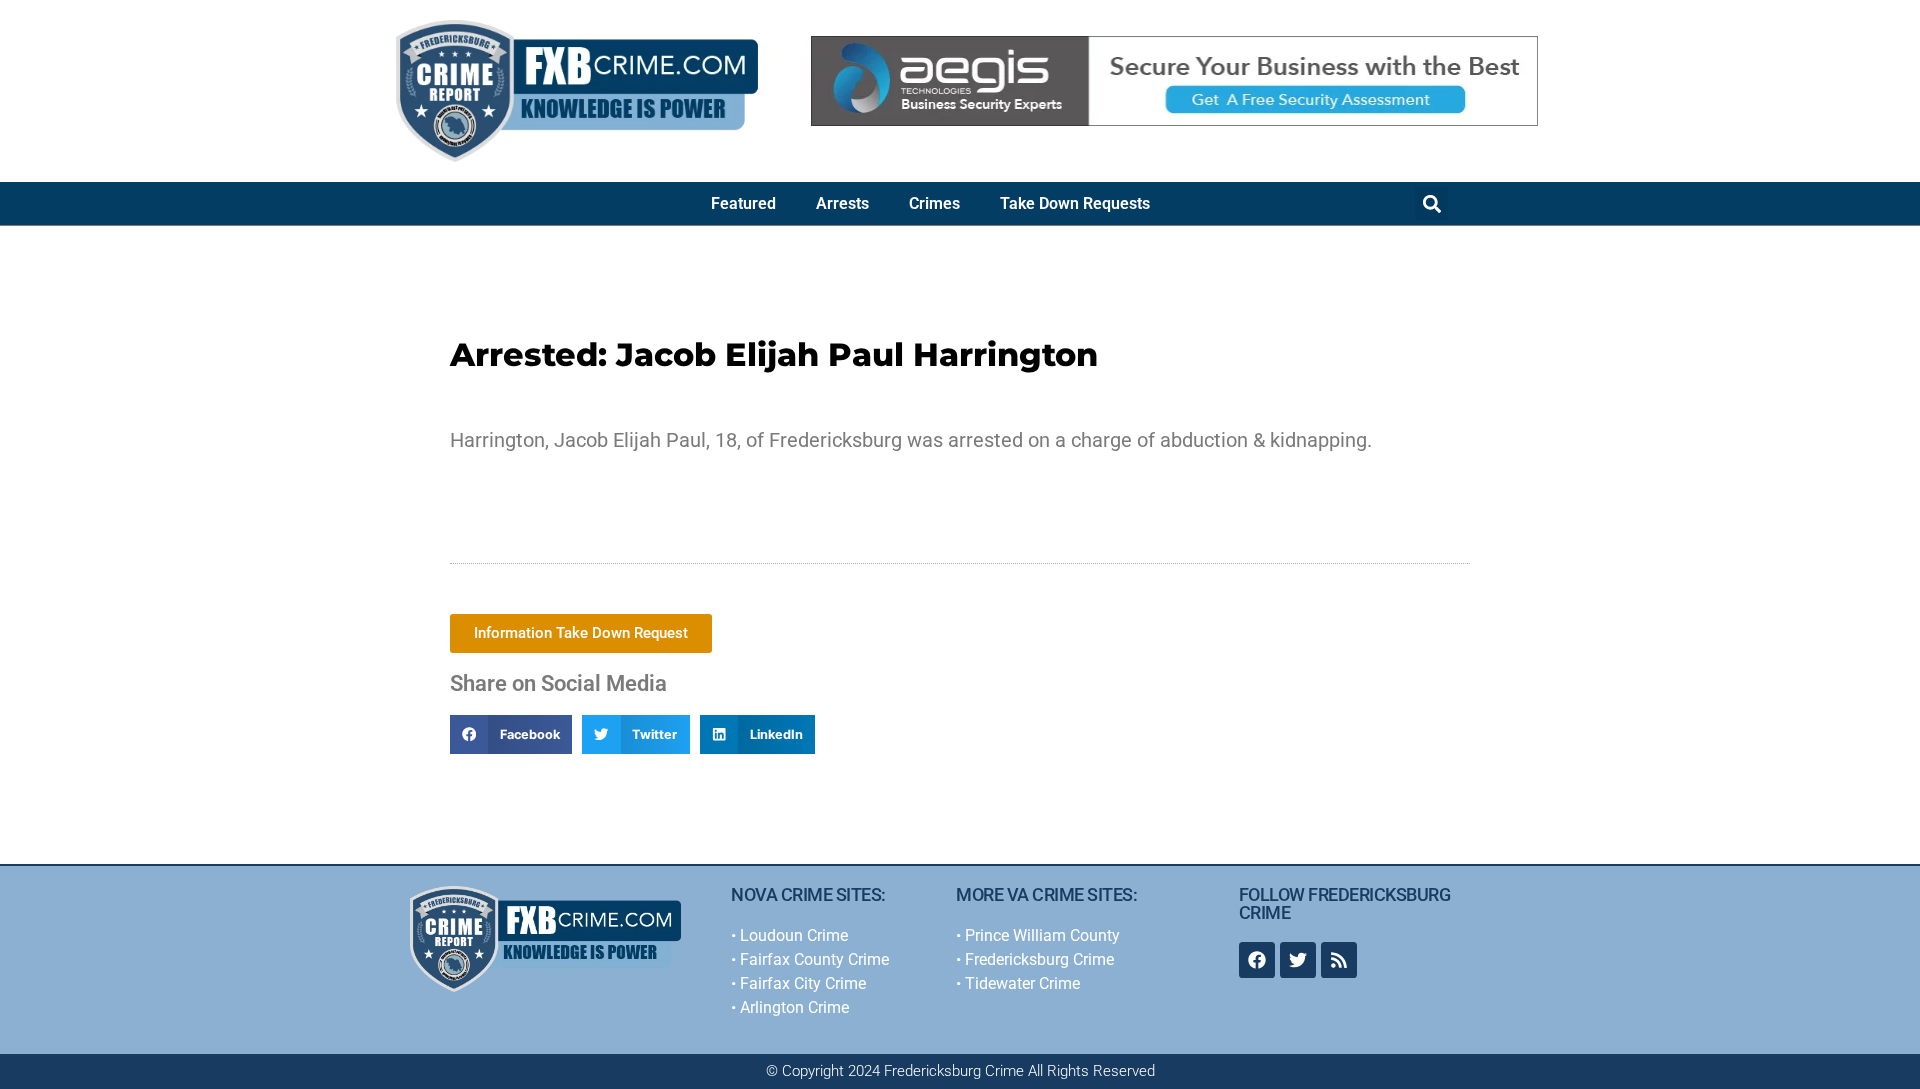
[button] (1431, 203)
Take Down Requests (1075, 203)
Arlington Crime (794, 1007)
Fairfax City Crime (803, 983)
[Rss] (1339, 960)
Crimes (934, 203)
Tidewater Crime (1022, 983)
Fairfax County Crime (814, 959)
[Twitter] (1298, 960)
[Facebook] (1257, 960)
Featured (743, 203)
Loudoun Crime (794, 935)
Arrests (842, 203)
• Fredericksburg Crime (1035, 959)
